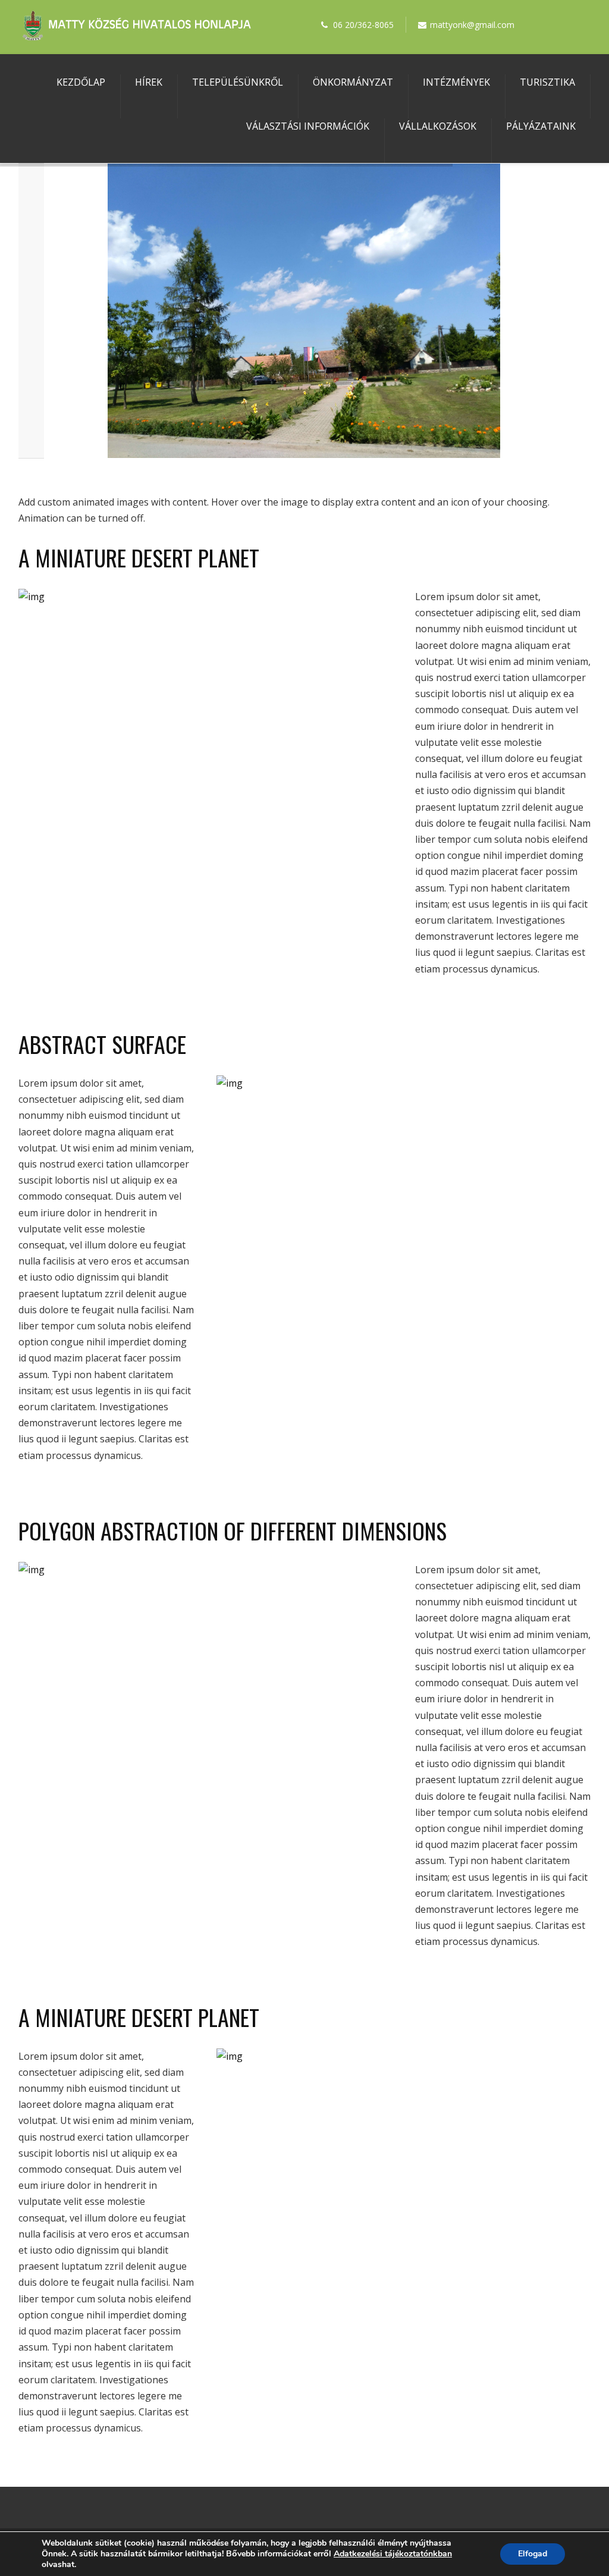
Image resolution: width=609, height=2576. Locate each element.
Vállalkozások (438, 126)
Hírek (149, 82)
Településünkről (238, 82)
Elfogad (533, 2554)
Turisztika (547, 82)
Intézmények (456, 82)
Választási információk (308, 126)
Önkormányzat (353, 82)
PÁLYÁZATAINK (541, 126)
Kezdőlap (81, 82)
